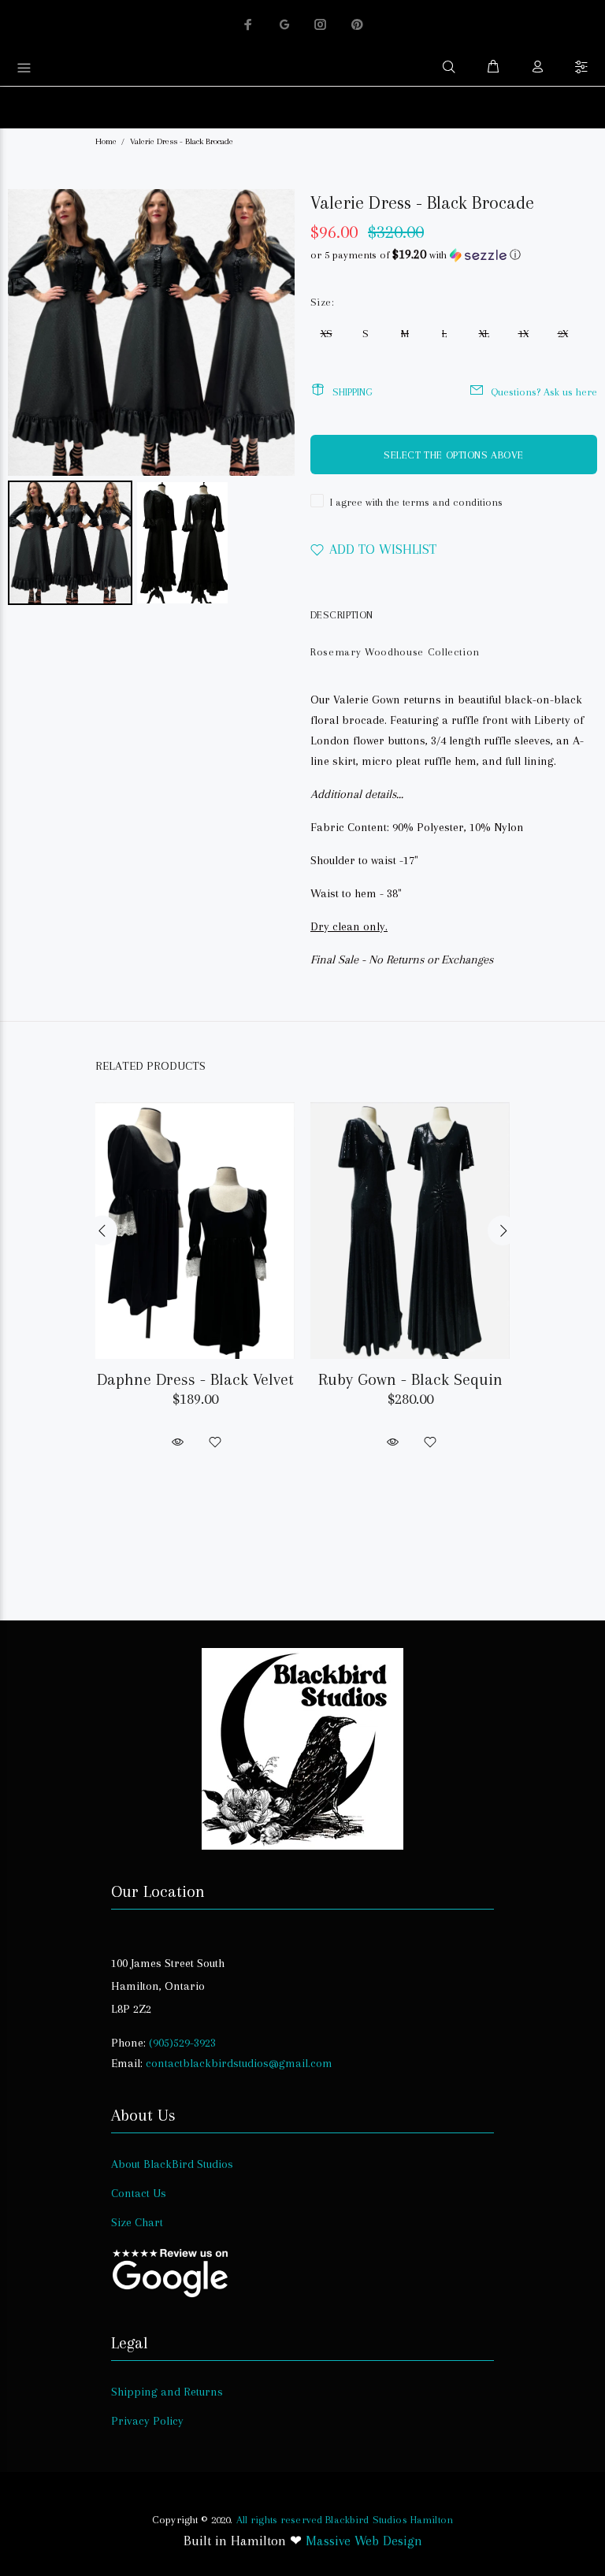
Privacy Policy (147, 2421)
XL (484, 334)
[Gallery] (151, 399)
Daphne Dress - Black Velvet (195, 1379)
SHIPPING (353, 392)
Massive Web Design (364, 2541)
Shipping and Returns (167, 2392)
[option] (195, 1262)
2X (563, 334)
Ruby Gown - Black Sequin (410, 1379)
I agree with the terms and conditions (416, 502)
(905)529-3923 (182, 2043)
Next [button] (503, 1230)
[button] (454, 255)
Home (106, 141)
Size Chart (137, 2222)
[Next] (272, 332)
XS (327, 334)
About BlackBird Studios (172, 2164)
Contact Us (139, 2193)
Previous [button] (102, 1230)
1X (523, 334)
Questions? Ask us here (544, 392)
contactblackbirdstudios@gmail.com (239, 2063)
